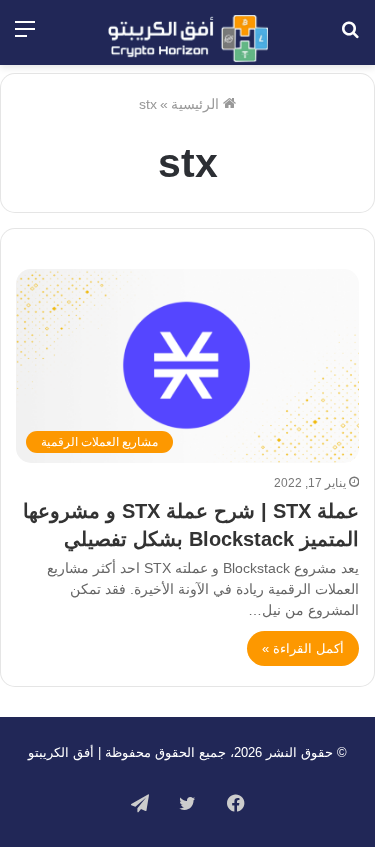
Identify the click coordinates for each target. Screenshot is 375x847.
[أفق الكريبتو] (188, 38)
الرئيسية (197, 104)
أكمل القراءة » (303, 648)
